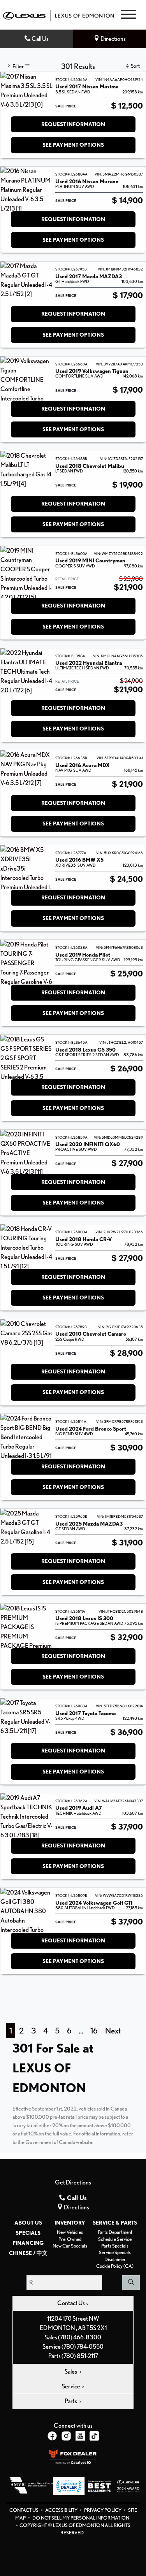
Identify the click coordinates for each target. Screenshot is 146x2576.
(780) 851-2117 (80, 2356)
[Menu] (128, 16)
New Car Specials (70, 2246)
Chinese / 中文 (28, 2253)
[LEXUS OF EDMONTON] (58, 15)
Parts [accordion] (71, 2401)
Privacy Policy (103, 2510)
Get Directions (73, 2182)
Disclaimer (115, 2259)
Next (113, 2031)
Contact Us (24, 2510)
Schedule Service (115, 2239)
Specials (28, 2233)
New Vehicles (70, 2232)
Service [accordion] (71, 2386)
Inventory (70, 2223)
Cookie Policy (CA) (115, 2266)
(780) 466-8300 (80, 2337)
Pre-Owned (70, 2239)
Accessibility (62, 2510)
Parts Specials (115, 2246)
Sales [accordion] (71, 2371)
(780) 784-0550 (83, 2347)
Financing (28, 2243)
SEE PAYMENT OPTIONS (73, 145)
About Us (28, 2223)
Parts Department (115, 2232)
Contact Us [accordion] (71, 2303)
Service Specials (115, 2252)
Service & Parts (115, 2223)
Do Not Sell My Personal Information (81, 2518)
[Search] (131, 2283)
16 (94, 2031)
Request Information (73, 124)
